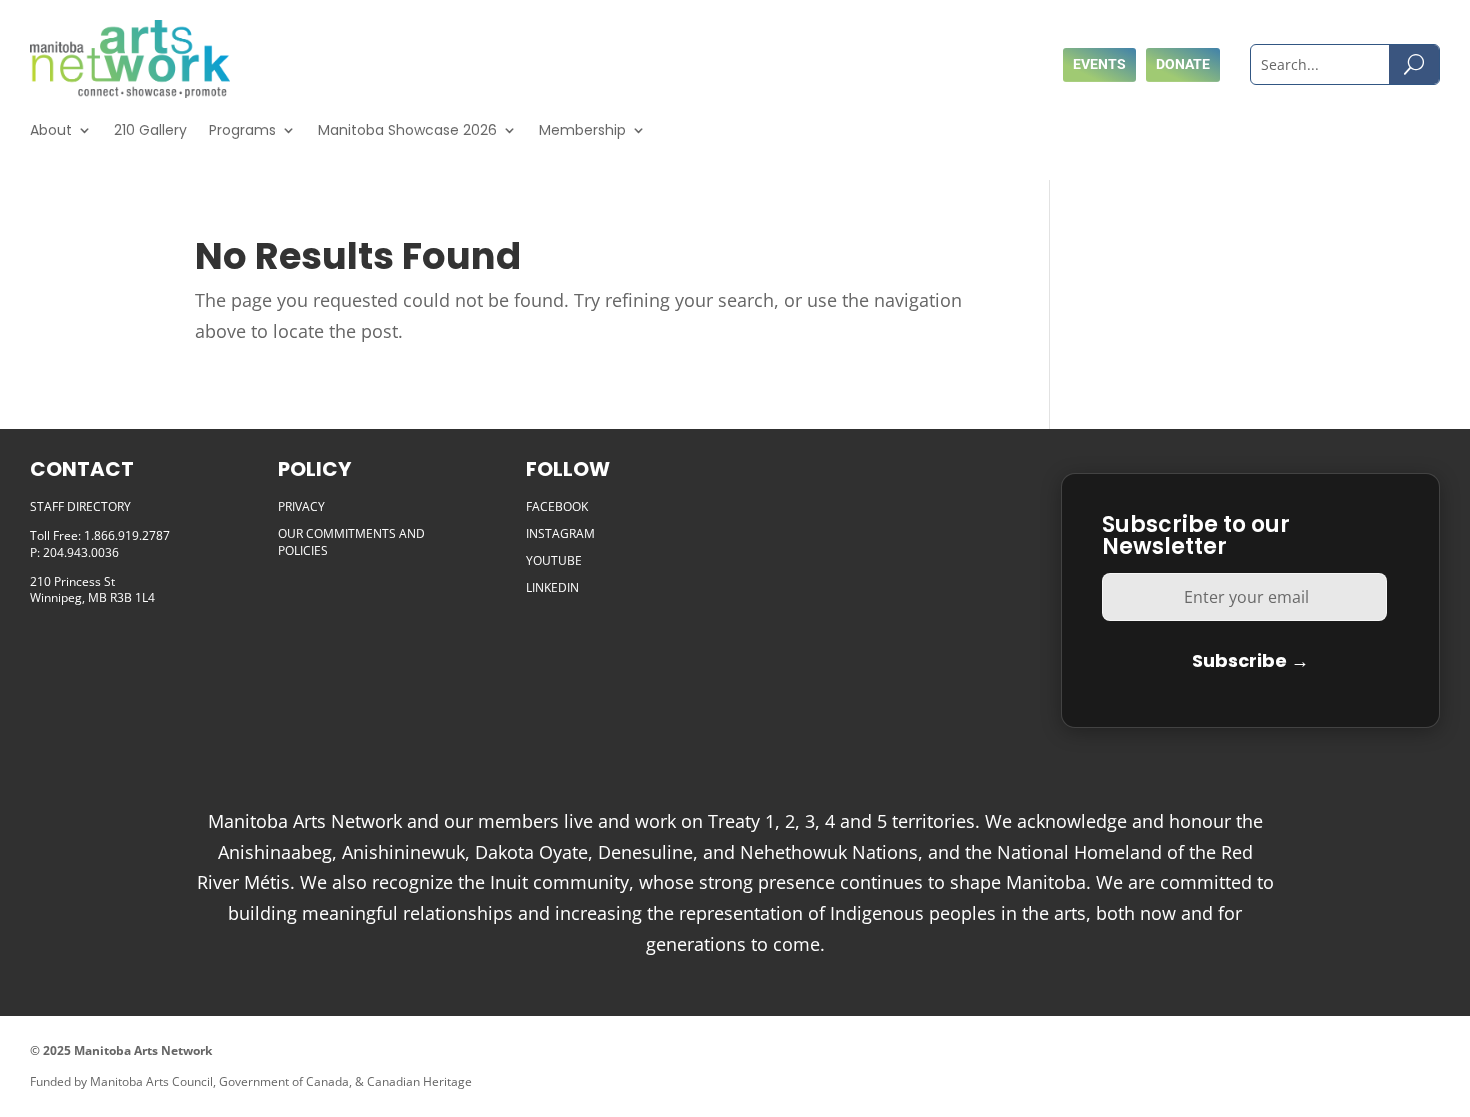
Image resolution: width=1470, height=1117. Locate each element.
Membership (582, 130)
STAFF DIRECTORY (80, 506)
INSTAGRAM (560, 533)
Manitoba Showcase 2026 (407, 130)
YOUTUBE (554, 560)
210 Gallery (150, 130)
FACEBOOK (557, 506)
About (51, 130)
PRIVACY (301, 506)
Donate (1183, 64)
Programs (242, 130)
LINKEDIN (552, 587)
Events (1099, 64)
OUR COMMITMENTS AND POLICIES (351, 542)
